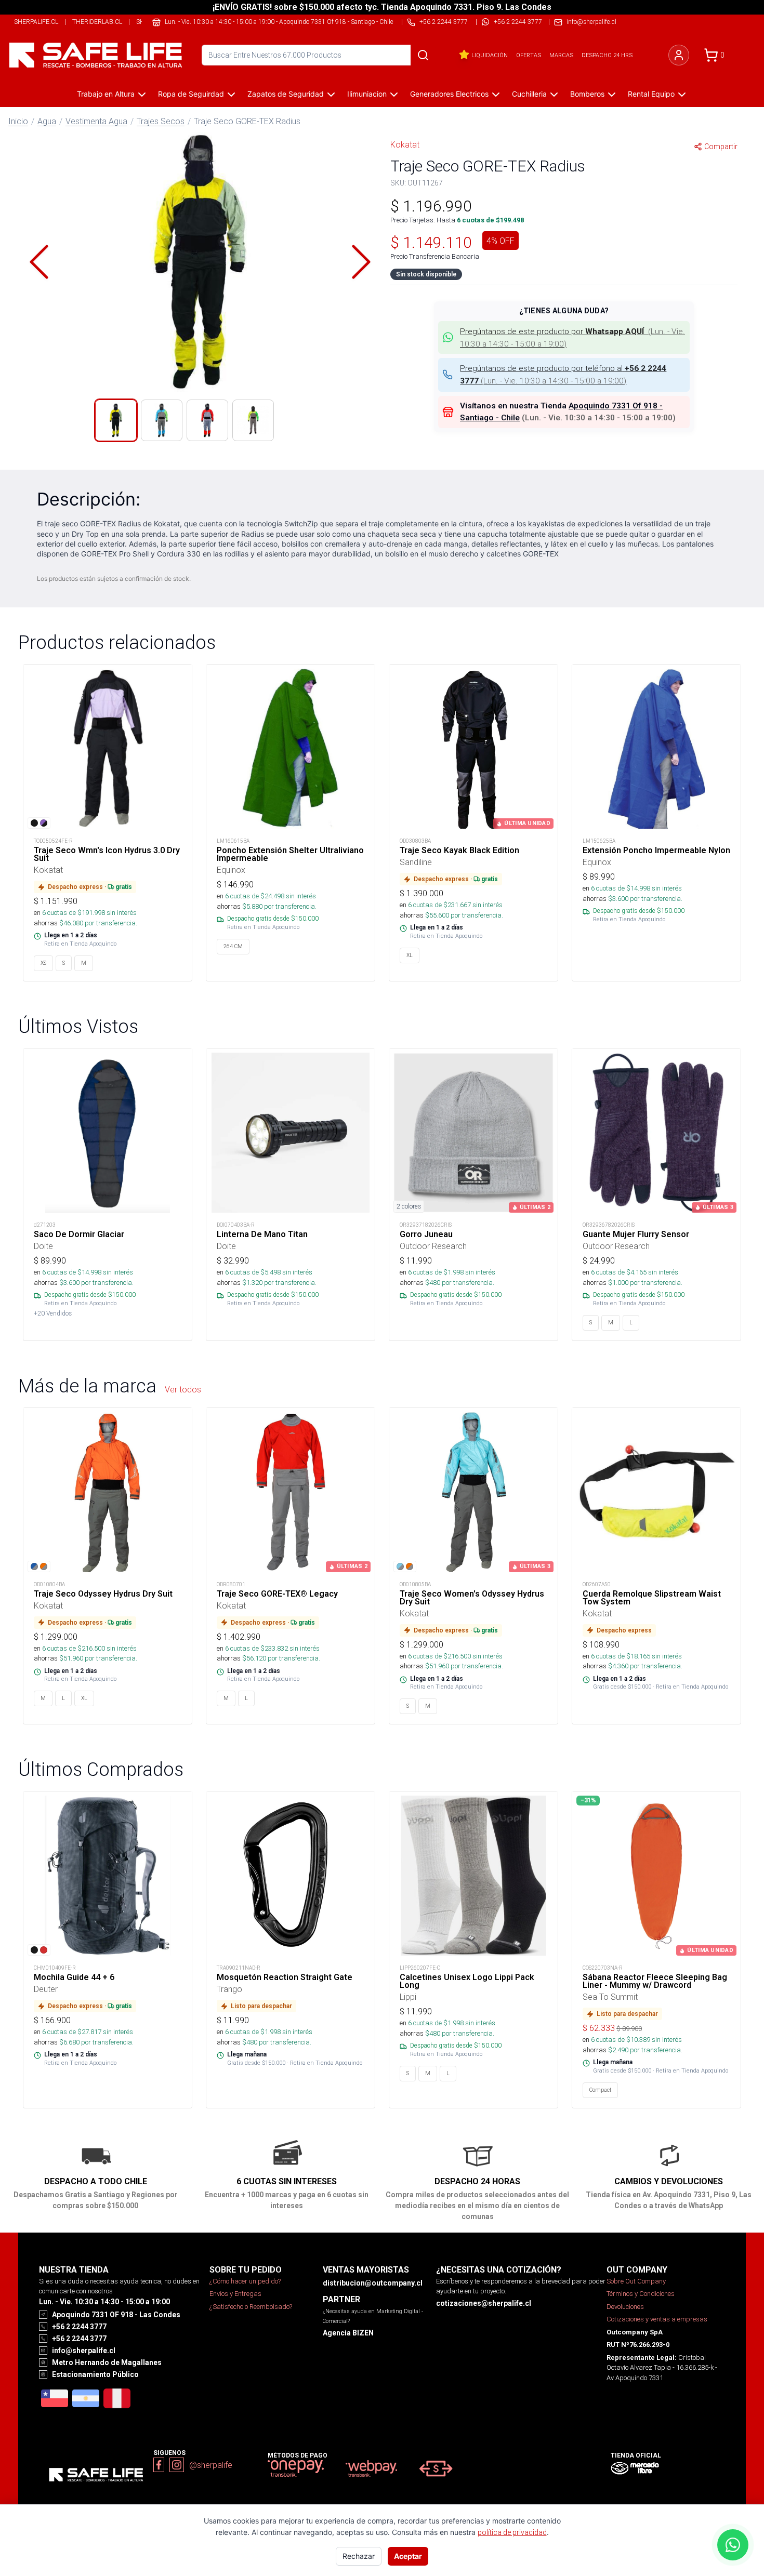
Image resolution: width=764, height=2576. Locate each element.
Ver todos (183, 1389)
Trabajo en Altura (106, 94)
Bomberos (587, 94)
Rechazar (359, 2556)
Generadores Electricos (449, 94)
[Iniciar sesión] (679, 55)
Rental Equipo (651, 94)
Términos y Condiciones (641, 2294)
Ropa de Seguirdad (191, 94)
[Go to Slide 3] (207, 420)
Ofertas (529, 55)
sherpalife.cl (36, 22)
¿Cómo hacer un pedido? (245, 2281)
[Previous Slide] (39, 262)
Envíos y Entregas (235, 2294)
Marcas (561, 55)
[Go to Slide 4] (253, 420)
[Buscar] (423, 55)
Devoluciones (625, 2307)
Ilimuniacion (367, 94)
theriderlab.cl (97, 22)
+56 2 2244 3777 (518, 22)
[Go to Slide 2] (162, 420)
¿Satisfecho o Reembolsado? (251, 2307)
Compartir (721, 147)
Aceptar (408, 2556)
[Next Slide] (361, 262)
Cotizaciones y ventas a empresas (657, 2319)
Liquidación (490, 55)
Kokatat (405, 144)
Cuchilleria (529, 94)
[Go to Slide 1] (116, 420)
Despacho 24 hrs (607, 55)
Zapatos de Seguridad (286, 94)
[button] (200, 262)
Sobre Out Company (636, 2281)
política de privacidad (512, 2532)
